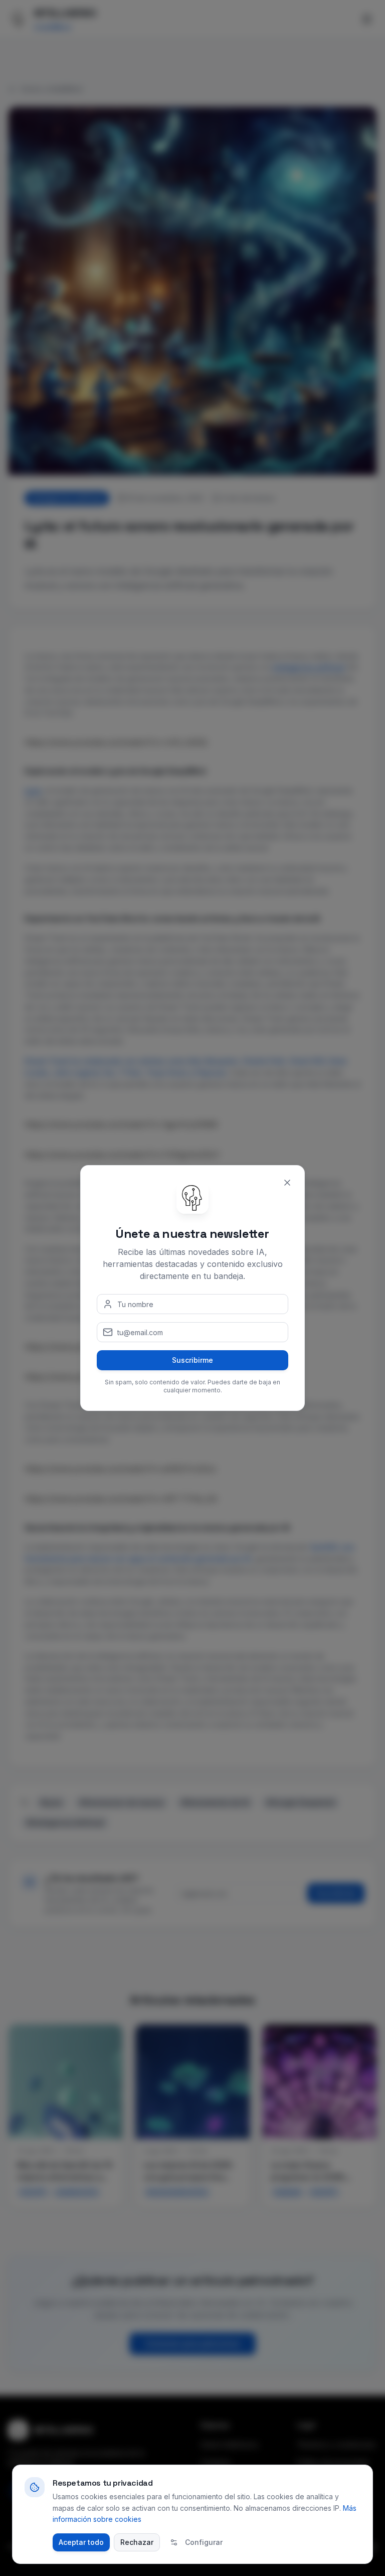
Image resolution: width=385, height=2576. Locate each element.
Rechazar (137, 2542)
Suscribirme (192, 1360)
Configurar (204, 2542)
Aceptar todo (81, 2542)
